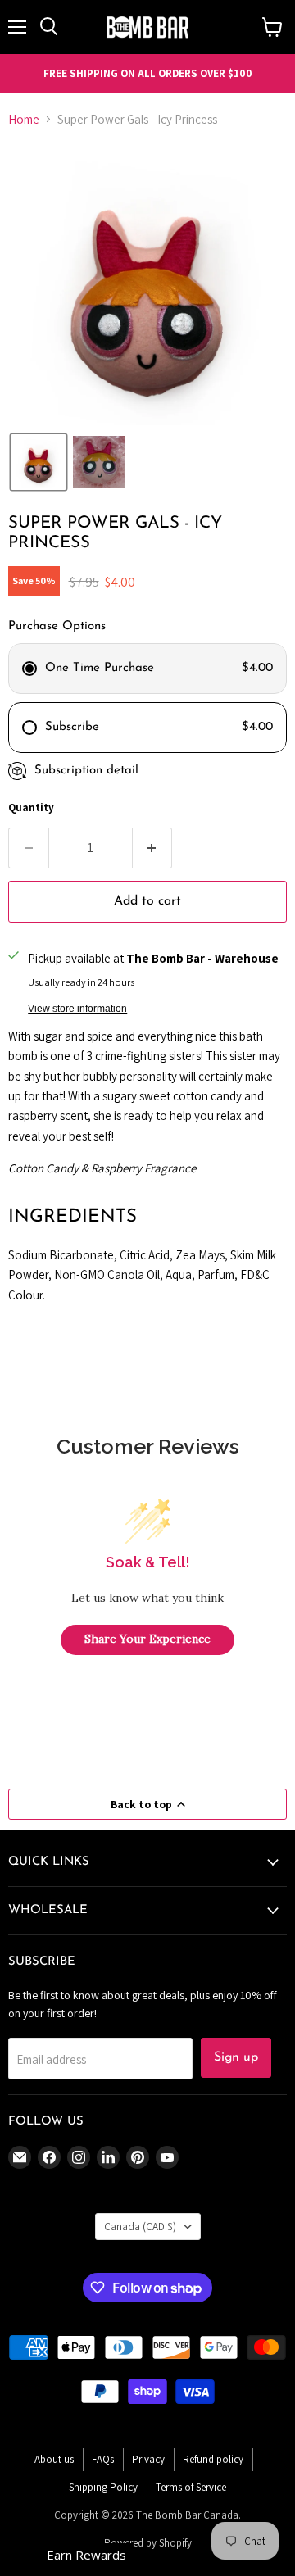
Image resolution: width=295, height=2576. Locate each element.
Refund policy (213, 2459)
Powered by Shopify (148, 2543)
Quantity (31, 807)
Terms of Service (191, 2487)
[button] (39, 462)
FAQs (103, 2459)
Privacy (148, 2459)
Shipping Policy (103, 2487)
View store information (77, 1009)
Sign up (236, 2057)
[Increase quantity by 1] (153, 848)
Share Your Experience (147, 1639)
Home (24, 119)
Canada (140, 2227)
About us (54, 2459)
